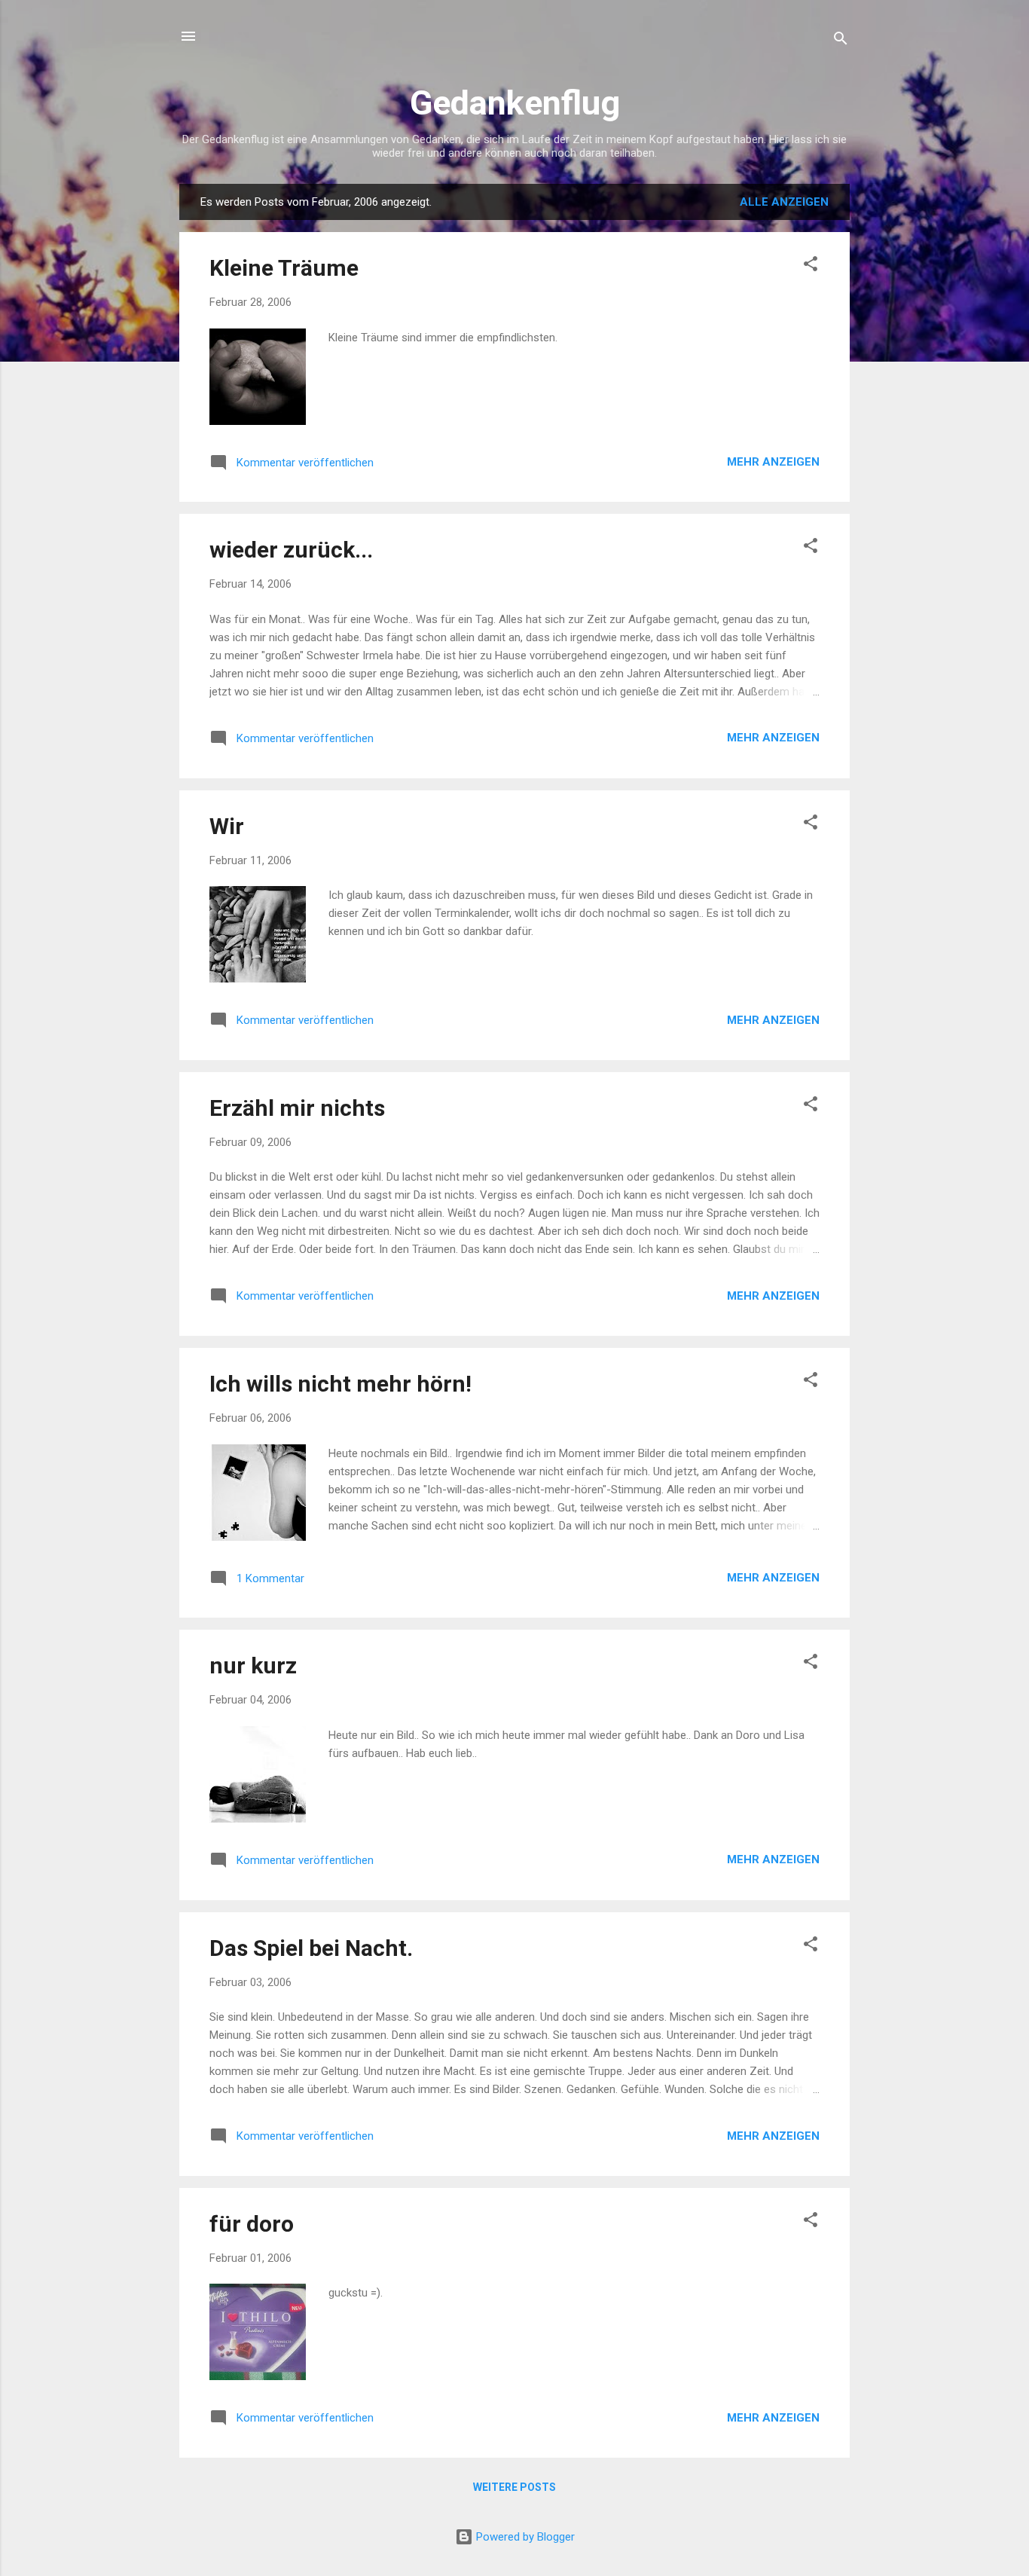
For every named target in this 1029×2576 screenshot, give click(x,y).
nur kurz (253, 1665)
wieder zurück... (291, 550)
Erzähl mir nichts (297, 1108)
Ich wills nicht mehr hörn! (340, 1384)
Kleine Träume (284, 268)
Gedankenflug (515, 103)
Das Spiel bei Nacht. (311, 1948)
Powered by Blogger (524, 2537)
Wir (227, 826)
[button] (811, 266)
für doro (252, 2224)
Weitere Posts (514, 2487)
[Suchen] (841, 41)
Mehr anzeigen (773, 462)
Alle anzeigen (784, 202)
